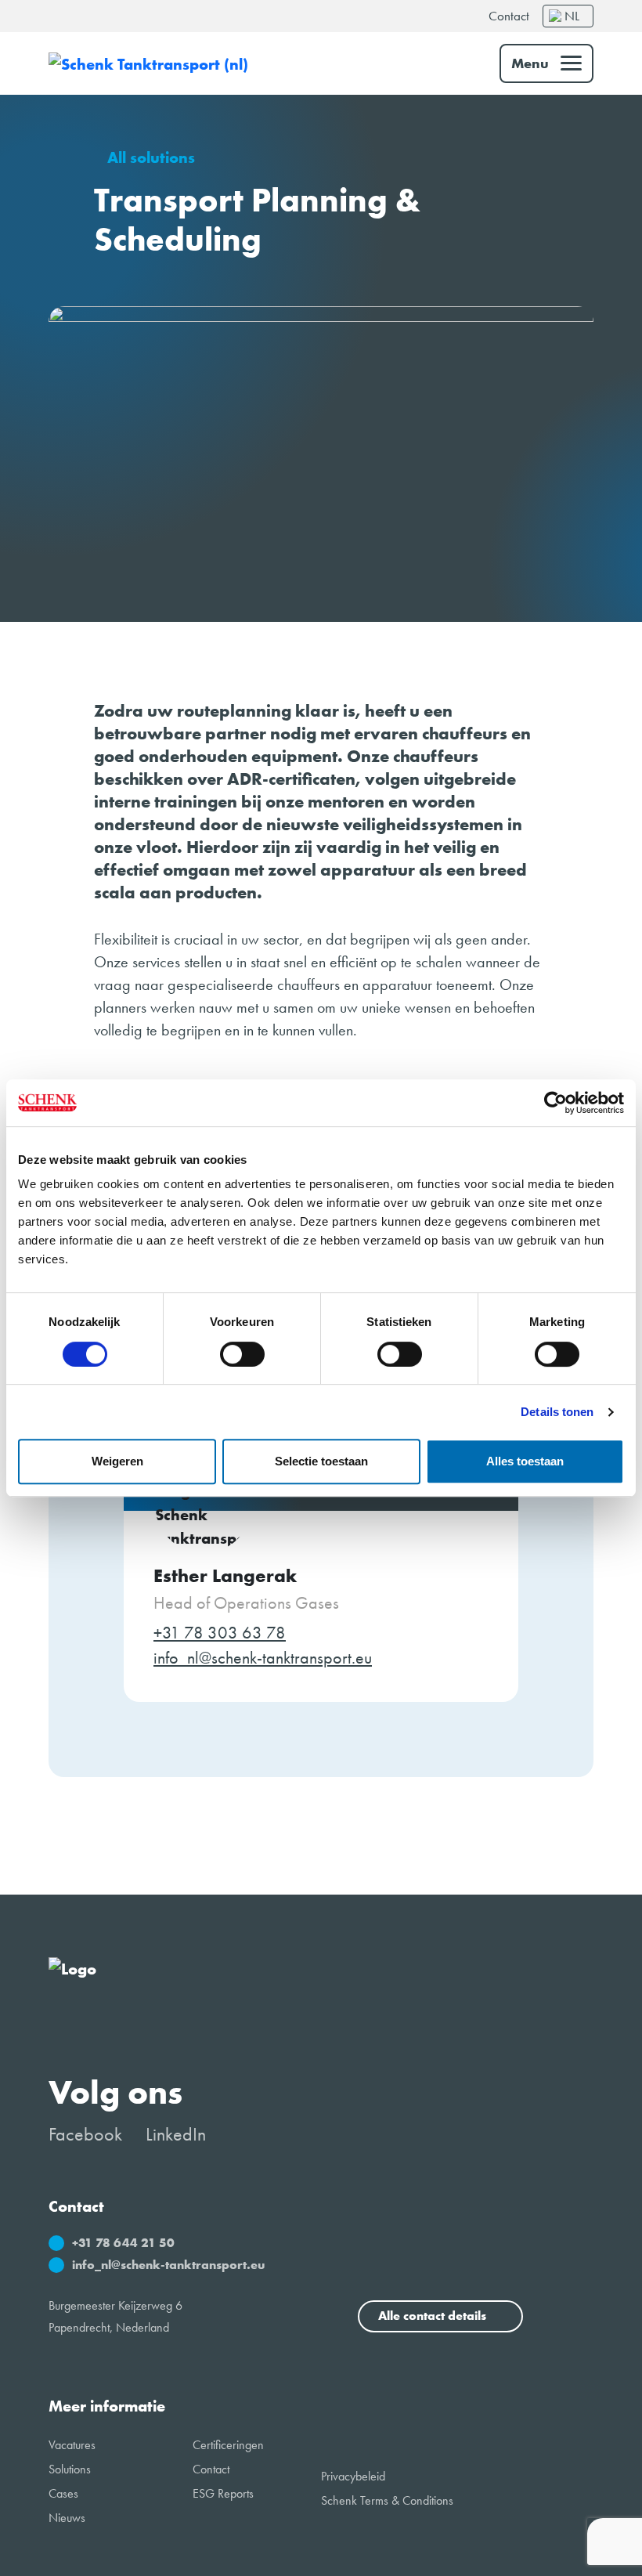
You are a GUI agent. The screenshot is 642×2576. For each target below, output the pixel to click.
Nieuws (67, 2518)
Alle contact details (434, 2316)
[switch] (242, 1354)
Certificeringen (228, 2445)
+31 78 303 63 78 (220, 1633)
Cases (63, 2493)
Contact (509, 16)
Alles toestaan (525, 1461)
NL (572, 16)
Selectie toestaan (321, 1461)
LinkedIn (176, 2134)
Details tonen (557, 1412)
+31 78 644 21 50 (123, 2243)
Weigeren (117, 1461)
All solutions (151, 158)
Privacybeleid (353, 2476)
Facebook (85, 2134)
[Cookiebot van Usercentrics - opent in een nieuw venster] (555, 1103)
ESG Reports (223, 2493)
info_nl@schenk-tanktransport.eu (263, 1658)
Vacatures (72, 2445)
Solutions (70, 2469)
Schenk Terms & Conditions (387, 2500)
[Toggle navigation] (546, 63)
